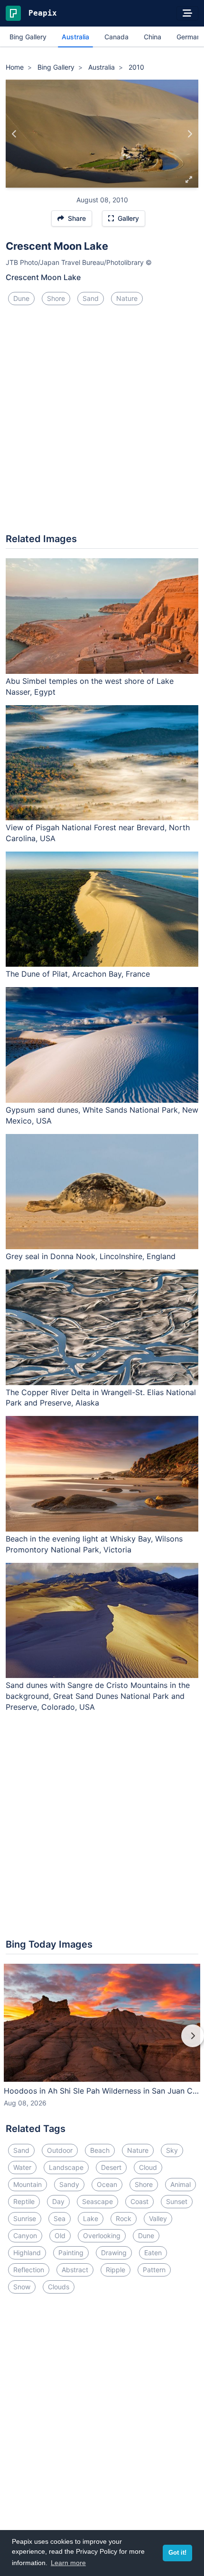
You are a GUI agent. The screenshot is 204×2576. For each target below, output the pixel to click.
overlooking (102, 2236)
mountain (28, 2184)
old (60, 2236)
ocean (107, 2184)
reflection (29, 2270)
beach (100, 2150)
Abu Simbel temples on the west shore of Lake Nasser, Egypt (90, 686)
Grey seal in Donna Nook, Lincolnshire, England (91, 1256)
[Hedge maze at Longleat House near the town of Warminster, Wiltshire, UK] (14, 134)
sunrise (25, 2218)
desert (111, 2167)
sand (91, 298)
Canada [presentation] (116, 37)
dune (21, 298)
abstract (75, 2270)
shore (56, 298)
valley (158, 2218)
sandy (69, 2184)
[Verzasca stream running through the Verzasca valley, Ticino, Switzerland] (190, 134)
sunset (177, 2201)
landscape (66, 2167)
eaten (153, 2253)
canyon (25, 2236)
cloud (148, 2167)
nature (127, 298)
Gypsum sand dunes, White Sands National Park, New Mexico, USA (102, 1115)
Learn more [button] (68, 2563)
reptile (24, 2201)
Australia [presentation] (75, 37)
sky (172, 2150)
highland (27, 2253)
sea (60, 2218)
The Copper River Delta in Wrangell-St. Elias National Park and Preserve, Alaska (101, 1398)
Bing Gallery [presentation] (28, 37)
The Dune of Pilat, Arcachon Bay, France (78, 974)
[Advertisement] (102, 423)
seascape (97, 2201)
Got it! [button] (177, 2553)
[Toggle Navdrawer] (187, 13)
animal (181, 2184)
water (22, 2167)
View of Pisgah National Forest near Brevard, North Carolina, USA (98, 833)
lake (91, 2218)
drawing (114, 2253)
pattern (154, 2270)
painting (71, 2253)
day (58, 2201)
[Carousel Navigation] (102, 2042)
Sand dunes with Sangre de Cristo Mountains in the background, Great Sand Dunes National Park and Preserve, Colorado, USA (98, 1696)
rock (124, 2218)
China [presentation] (153, 37)
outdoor (60, 2150)
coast (139, 2201)
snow (22, 2287)
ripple (116, 2270)
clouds (59, 2287)
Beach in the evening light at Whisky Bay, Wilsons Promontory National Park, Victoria (94, 1544)
